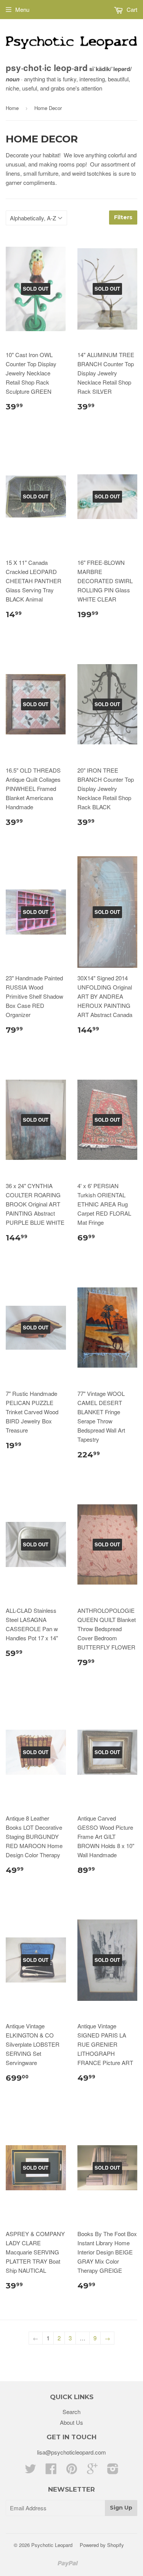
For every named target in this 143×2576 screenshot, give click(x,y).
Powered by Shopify (102, 2545)
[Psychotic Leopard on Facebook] (51, 2471)
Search (71, 2412)
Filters (123, 217)
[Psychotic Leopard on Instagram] (113, 2471)
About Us (71, 2422)
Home (12, 108)
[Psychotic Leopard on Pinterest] (72, 2471)
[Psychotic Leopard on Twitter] (31, 2471)
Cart (131, 9)
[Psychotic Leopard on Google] (92, 2471)
